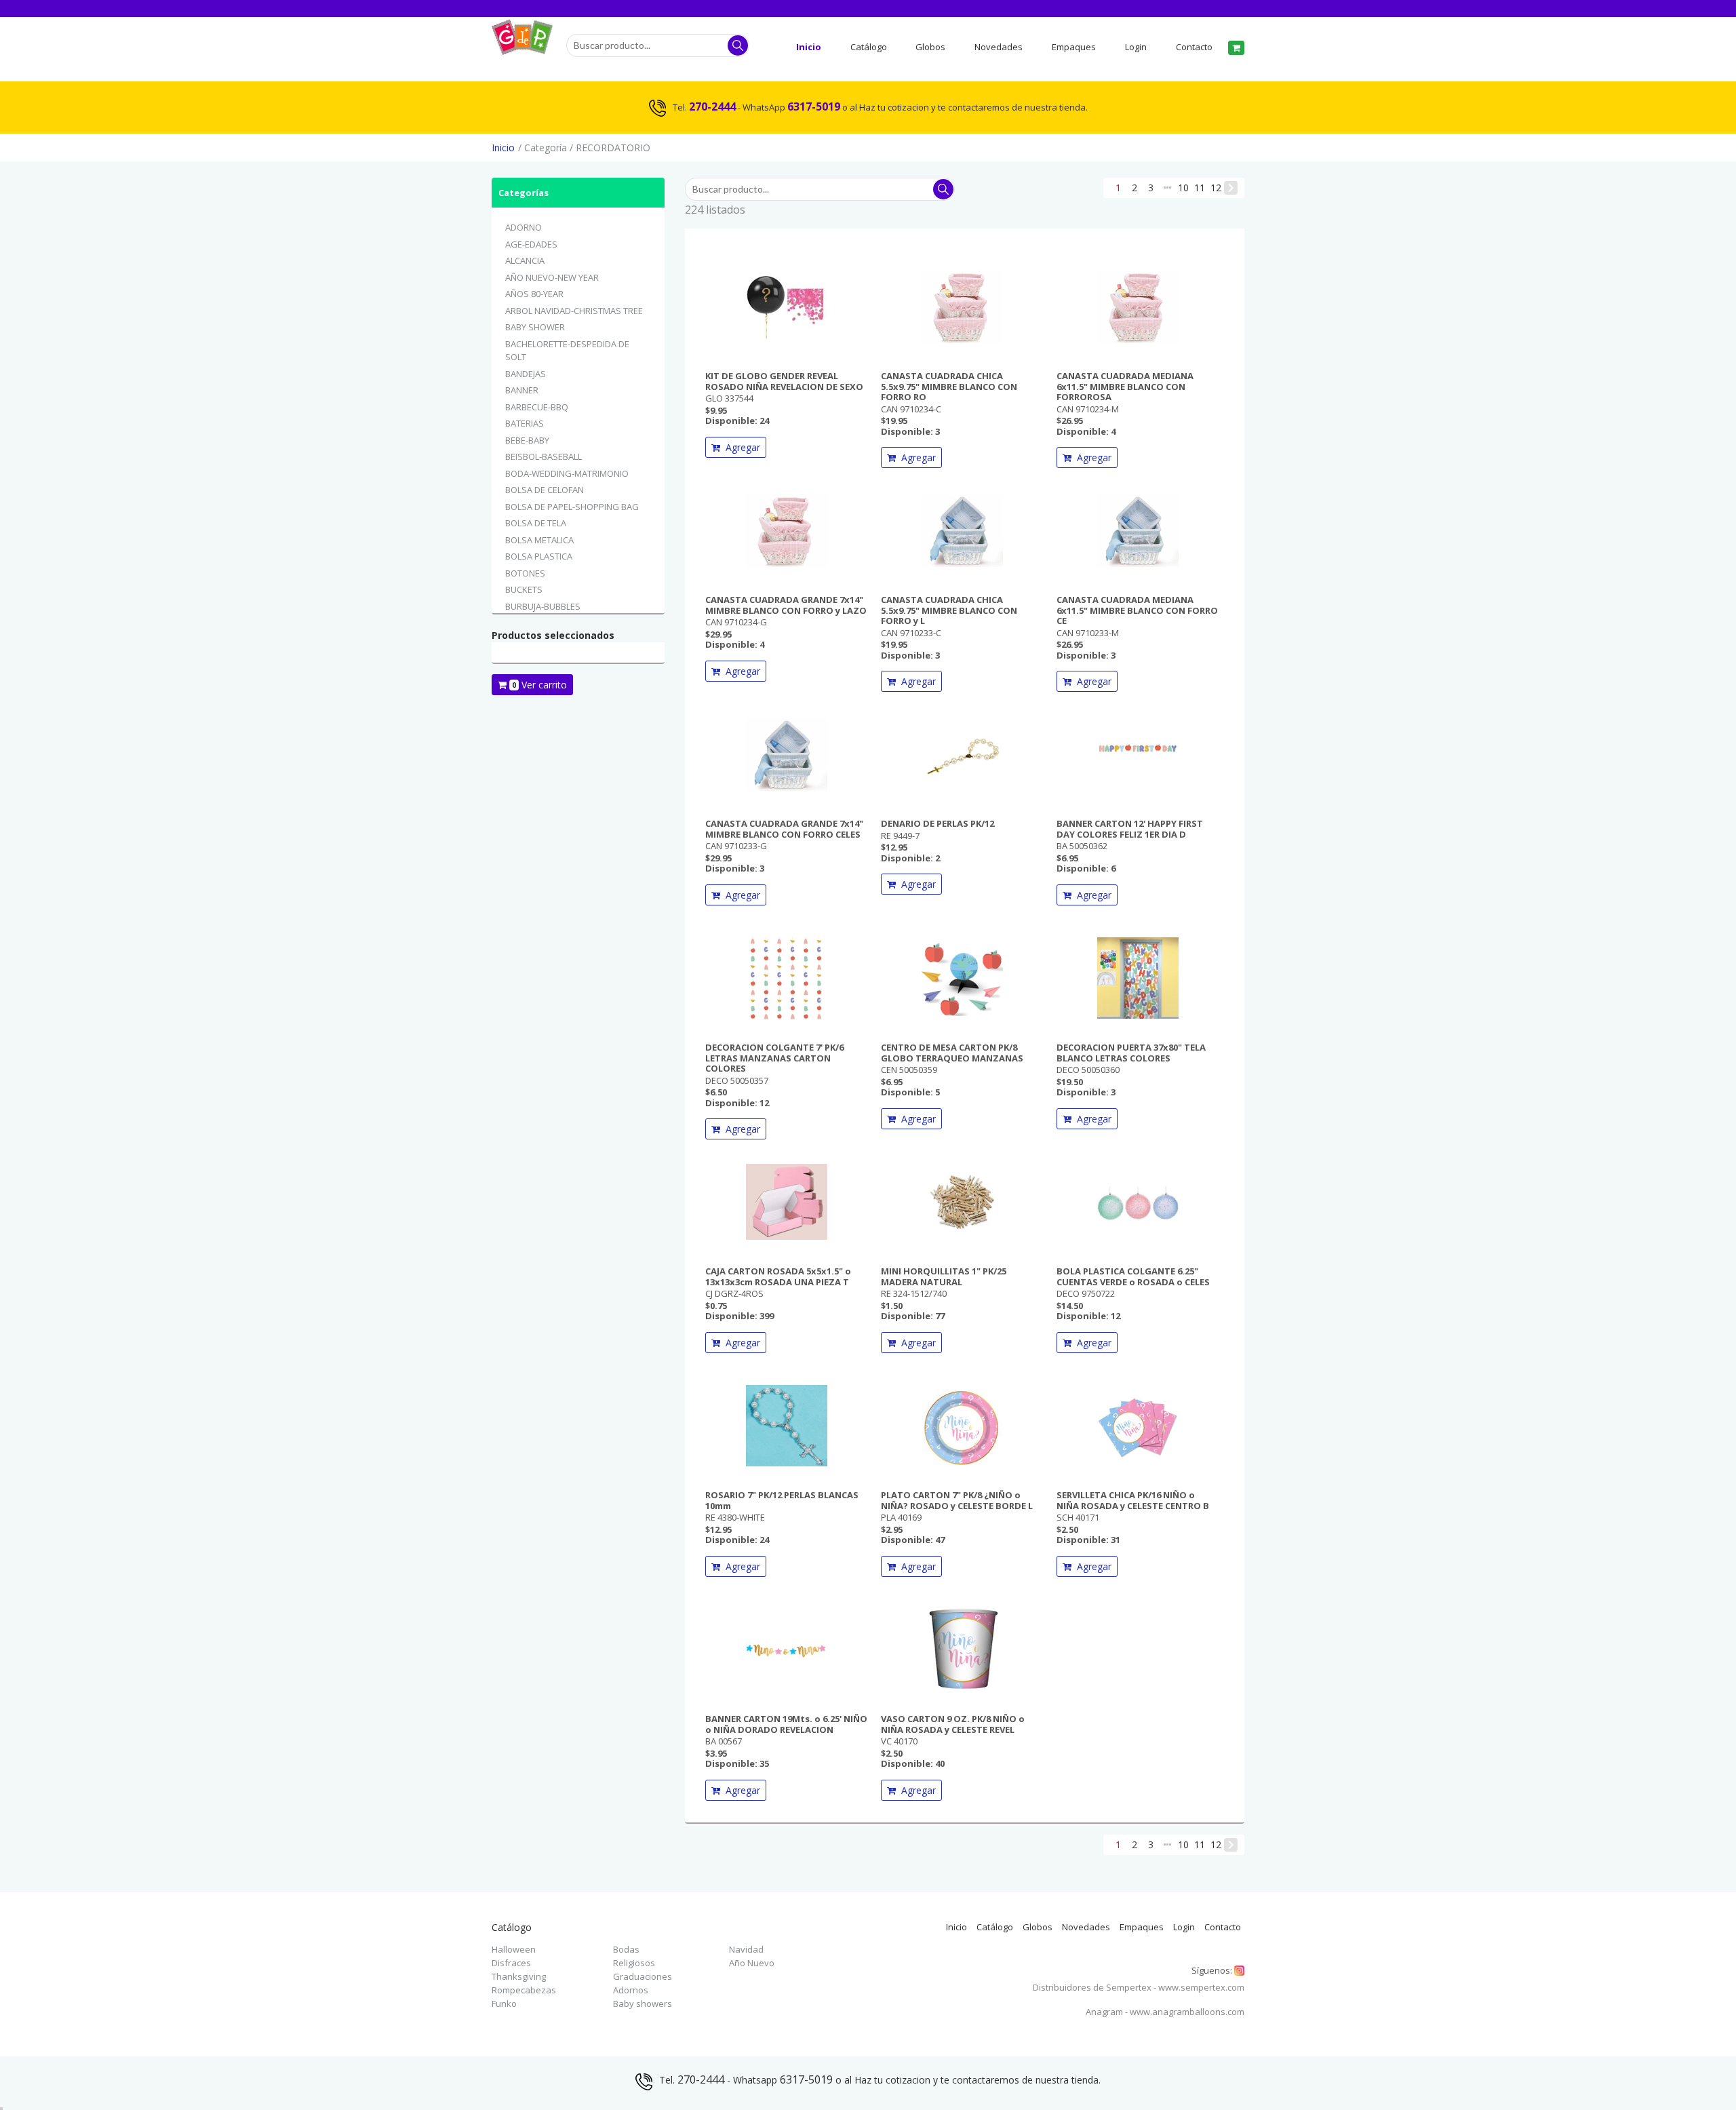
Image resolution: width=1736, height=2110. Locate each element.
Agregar (740, 447)
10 (1183, 188)
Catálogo (869, 47)
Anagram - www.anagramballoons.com (1165, 2012)
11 (1200, 188)
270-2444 (712, 106)
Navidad (746, 1949)
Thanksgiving (519, 1976)
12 (1216, 188)
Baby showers (643, 2004)
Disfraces (511, 1963)
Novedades (999, 47)
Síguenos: (1218, 1971)
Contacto (1194, 47)
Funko (504, 2004)
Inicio (809, 47)
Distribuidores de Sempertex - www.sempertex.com (1139, 1987)
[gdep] (522, 50)
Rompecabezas (524, 1990)
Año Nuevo (752, 1963)
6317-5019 (814, 106)
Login (1136, 47)
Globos (930, 47)
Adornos (631, 1990)
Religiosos (634, 1963)
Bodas (626, 1949)
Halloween (514, 1949)
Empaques (1074, 47)
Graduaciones (643, 1976)
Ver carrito (539, 685)
